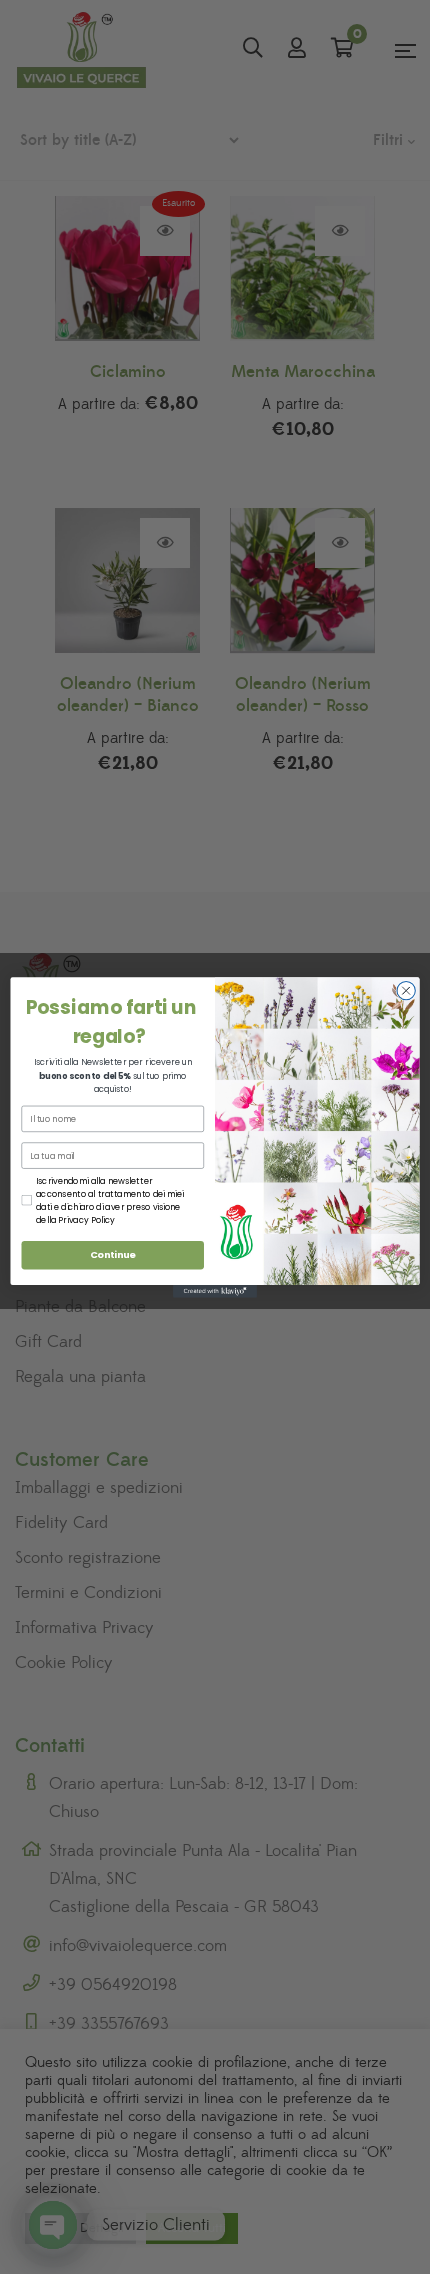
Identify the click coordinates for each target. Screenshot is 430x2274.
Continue (113, 1254)
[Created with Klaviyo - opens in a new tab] (215, 1291)
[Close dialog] (406, 990)
